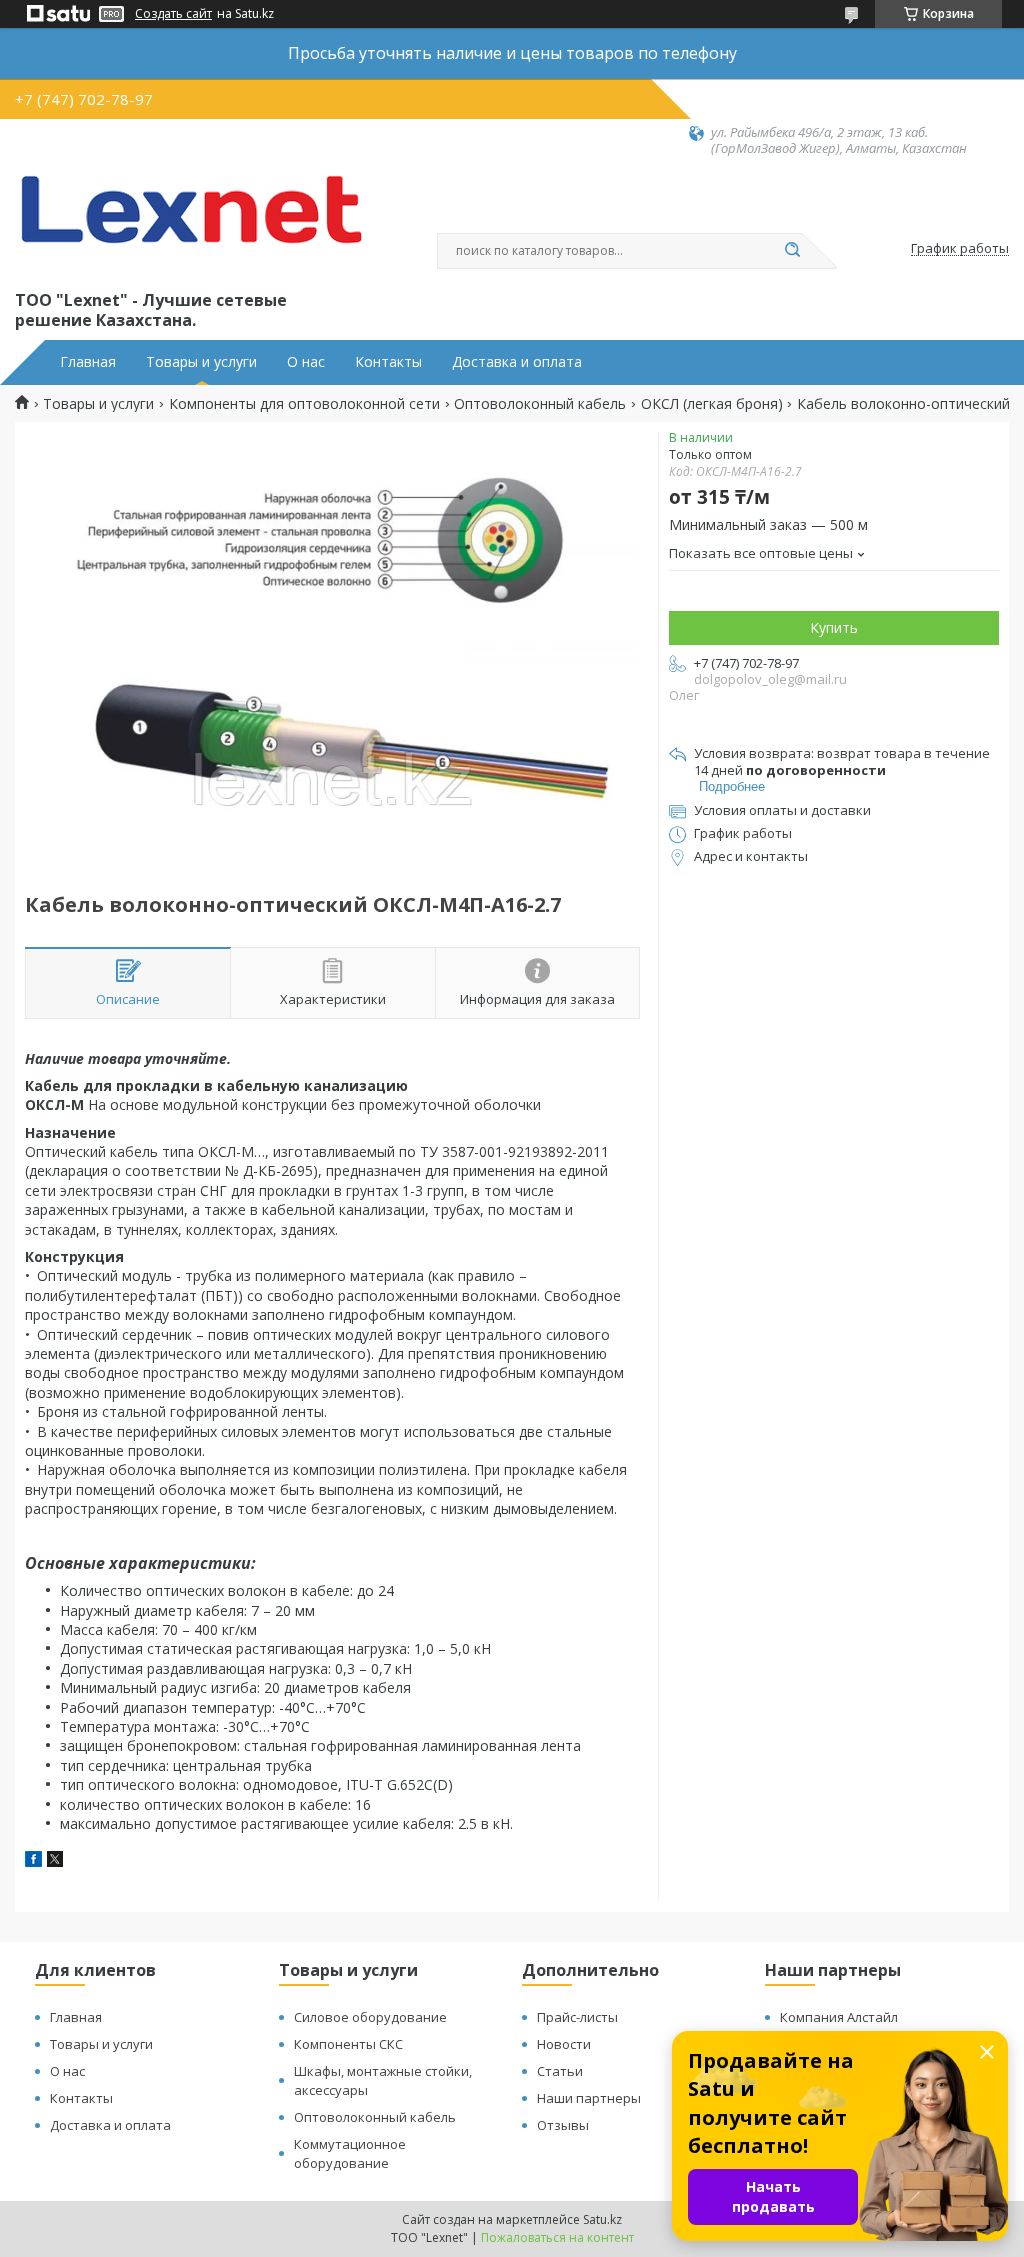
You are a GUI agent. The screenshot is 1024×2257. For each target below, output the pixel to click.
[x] (55, 1861)
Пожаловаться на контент (557, 2237)
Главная (88, 362)
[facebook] (33, 1861)
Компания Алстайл (839, 2017)
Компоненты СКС (348, 2044)
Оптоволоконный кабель (540, 404)
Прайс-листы (577, 2017)
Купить (834, 627)
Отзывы (563, 2125)
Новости (564, 2044)
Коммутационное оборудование (350, 2153)
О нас (306, 362)
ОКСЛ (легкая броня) (712, 404)
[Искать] (792, 251)
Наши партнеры (589, 2098)
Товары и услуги (201, 362)
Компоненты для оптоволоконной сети (304, 404)
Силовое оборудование (370, 2017)
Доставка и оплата (517, 362)
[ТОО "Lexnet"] (190, 222)
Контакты (388, 362)
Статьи (560, 2071)
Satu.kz (602, 2219)
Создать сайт (173, 14)
